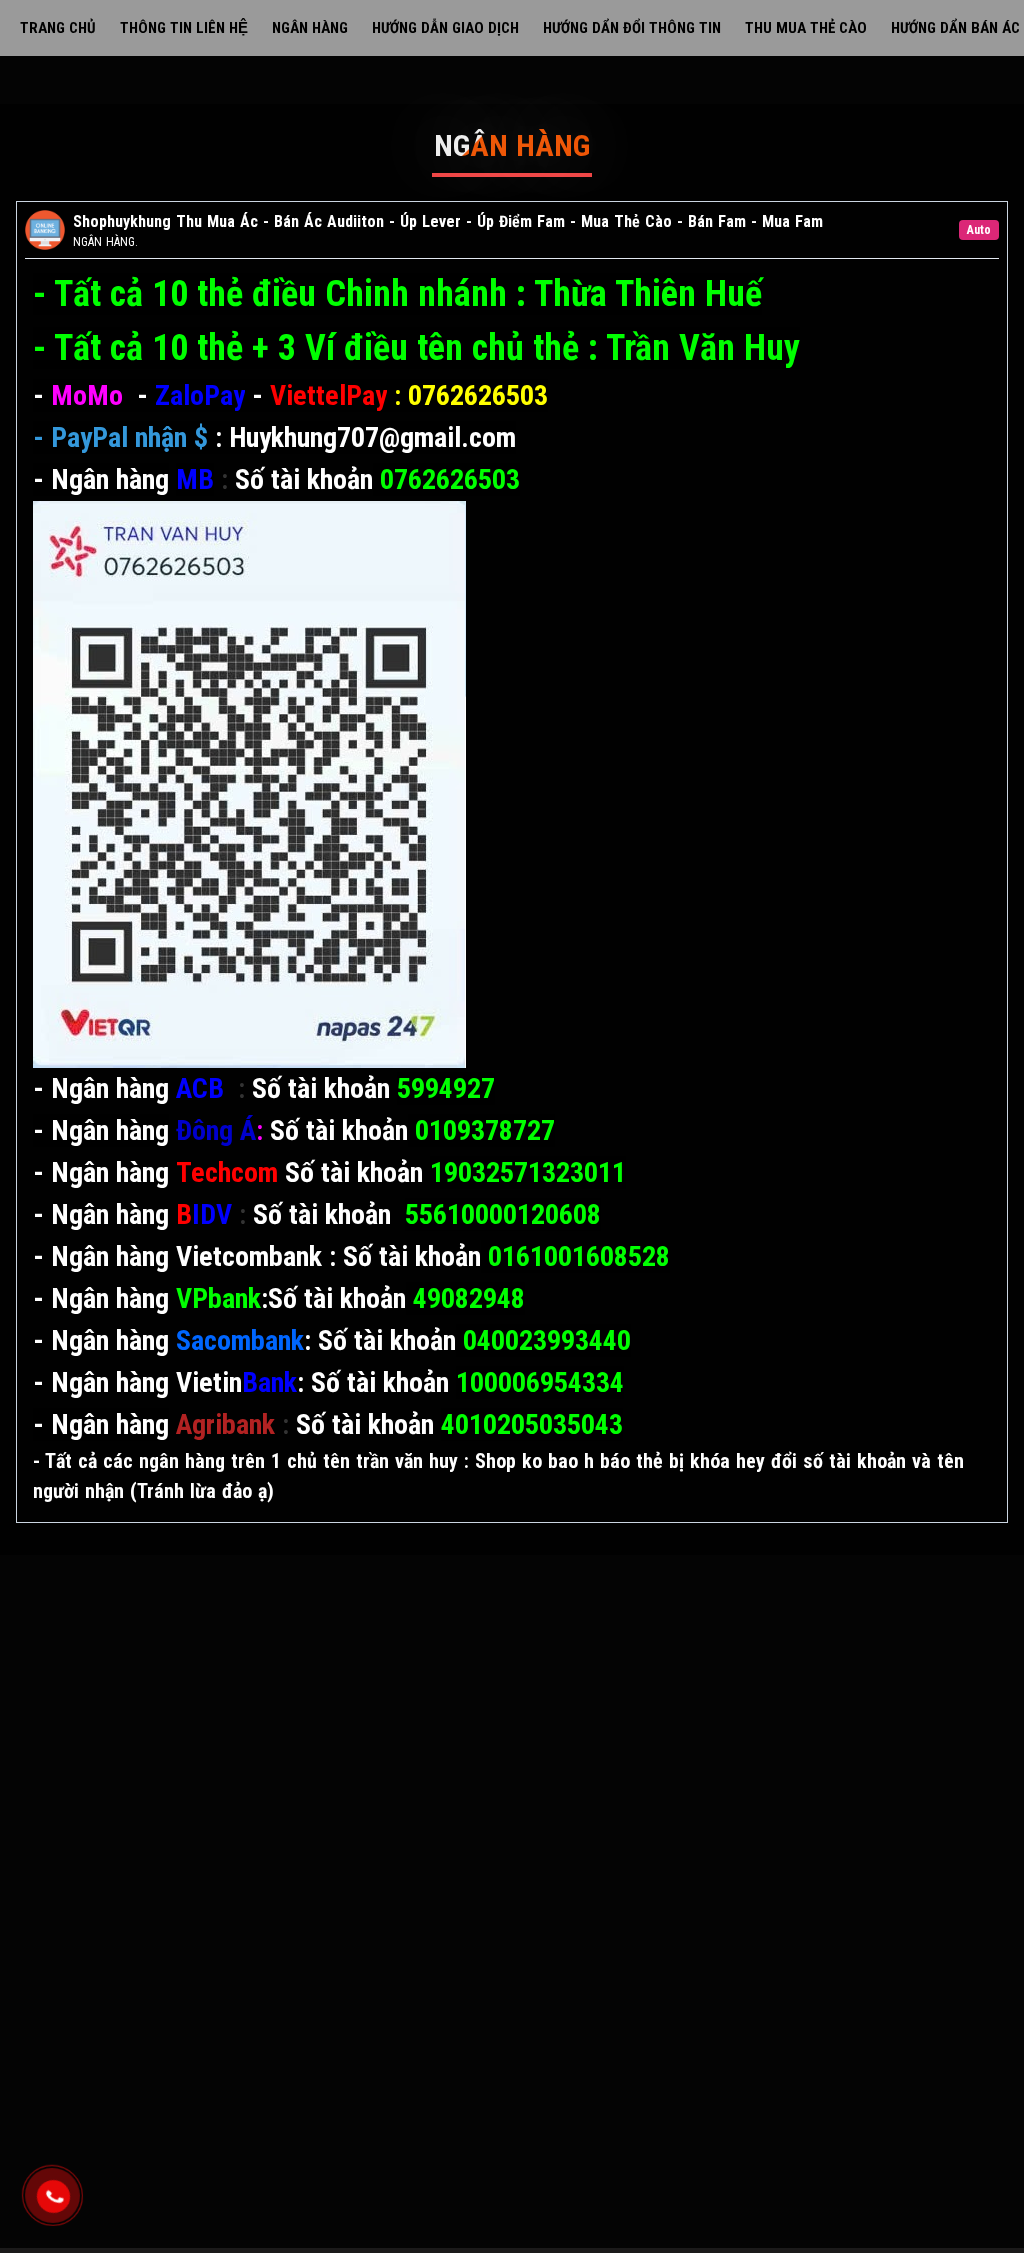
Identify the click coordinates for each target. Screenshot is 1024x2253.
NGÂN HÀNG (310, 28)
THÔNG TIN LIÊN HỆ (184, 28)
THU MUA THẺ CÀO (806, 28)
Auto (979, 230)
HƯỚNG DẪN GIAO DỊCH (445, 28)
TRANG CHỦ (58, 28)
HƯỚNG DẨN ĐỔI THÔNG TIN (632, 28)
